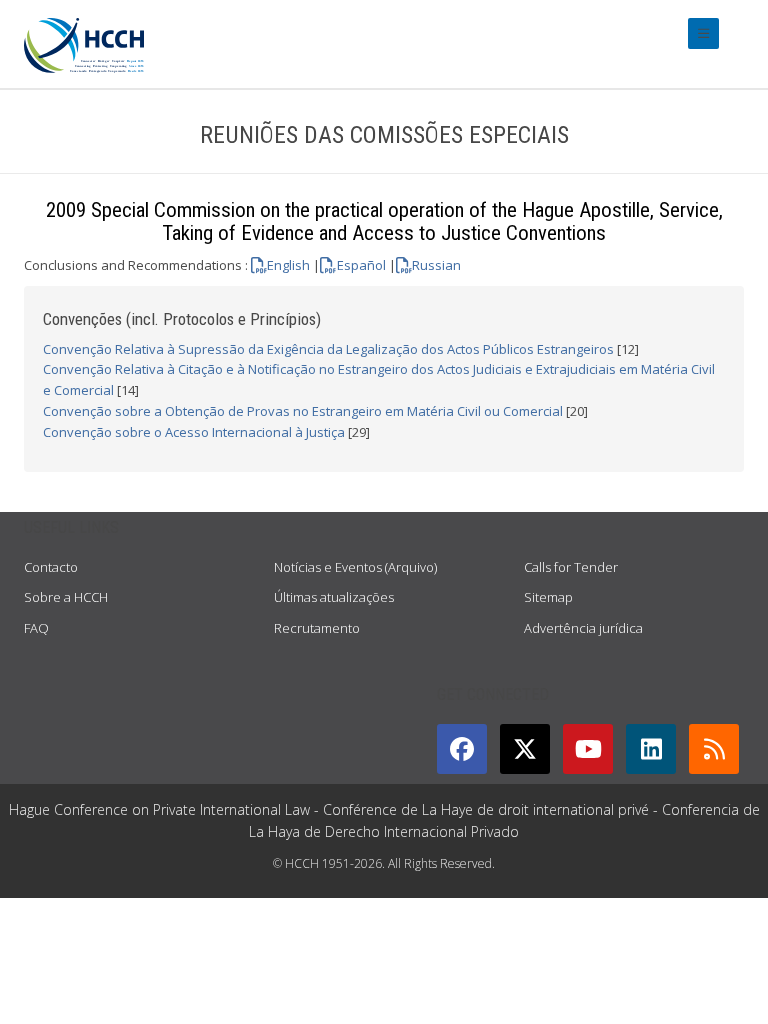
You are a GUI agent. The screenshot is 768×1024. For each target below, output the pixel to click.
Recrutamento (317, 628)
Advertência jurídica (583, 628)
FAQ (36, 628)
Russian (436, 265)
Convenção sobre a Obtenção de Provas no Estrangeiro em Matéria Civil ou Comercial (303, 411)
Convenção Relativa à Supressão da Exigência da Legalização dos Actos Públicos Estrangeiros (328, 349)
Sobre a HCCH (66, 597)
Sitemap (548, 597)
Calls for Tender (571, 567)
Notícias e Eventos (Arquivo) (355, 567)
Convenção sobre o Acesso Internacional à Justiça (194, 432)
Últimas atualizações (334, 597)
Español (361, 265)
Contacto (51, 567)
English (288, 265)
